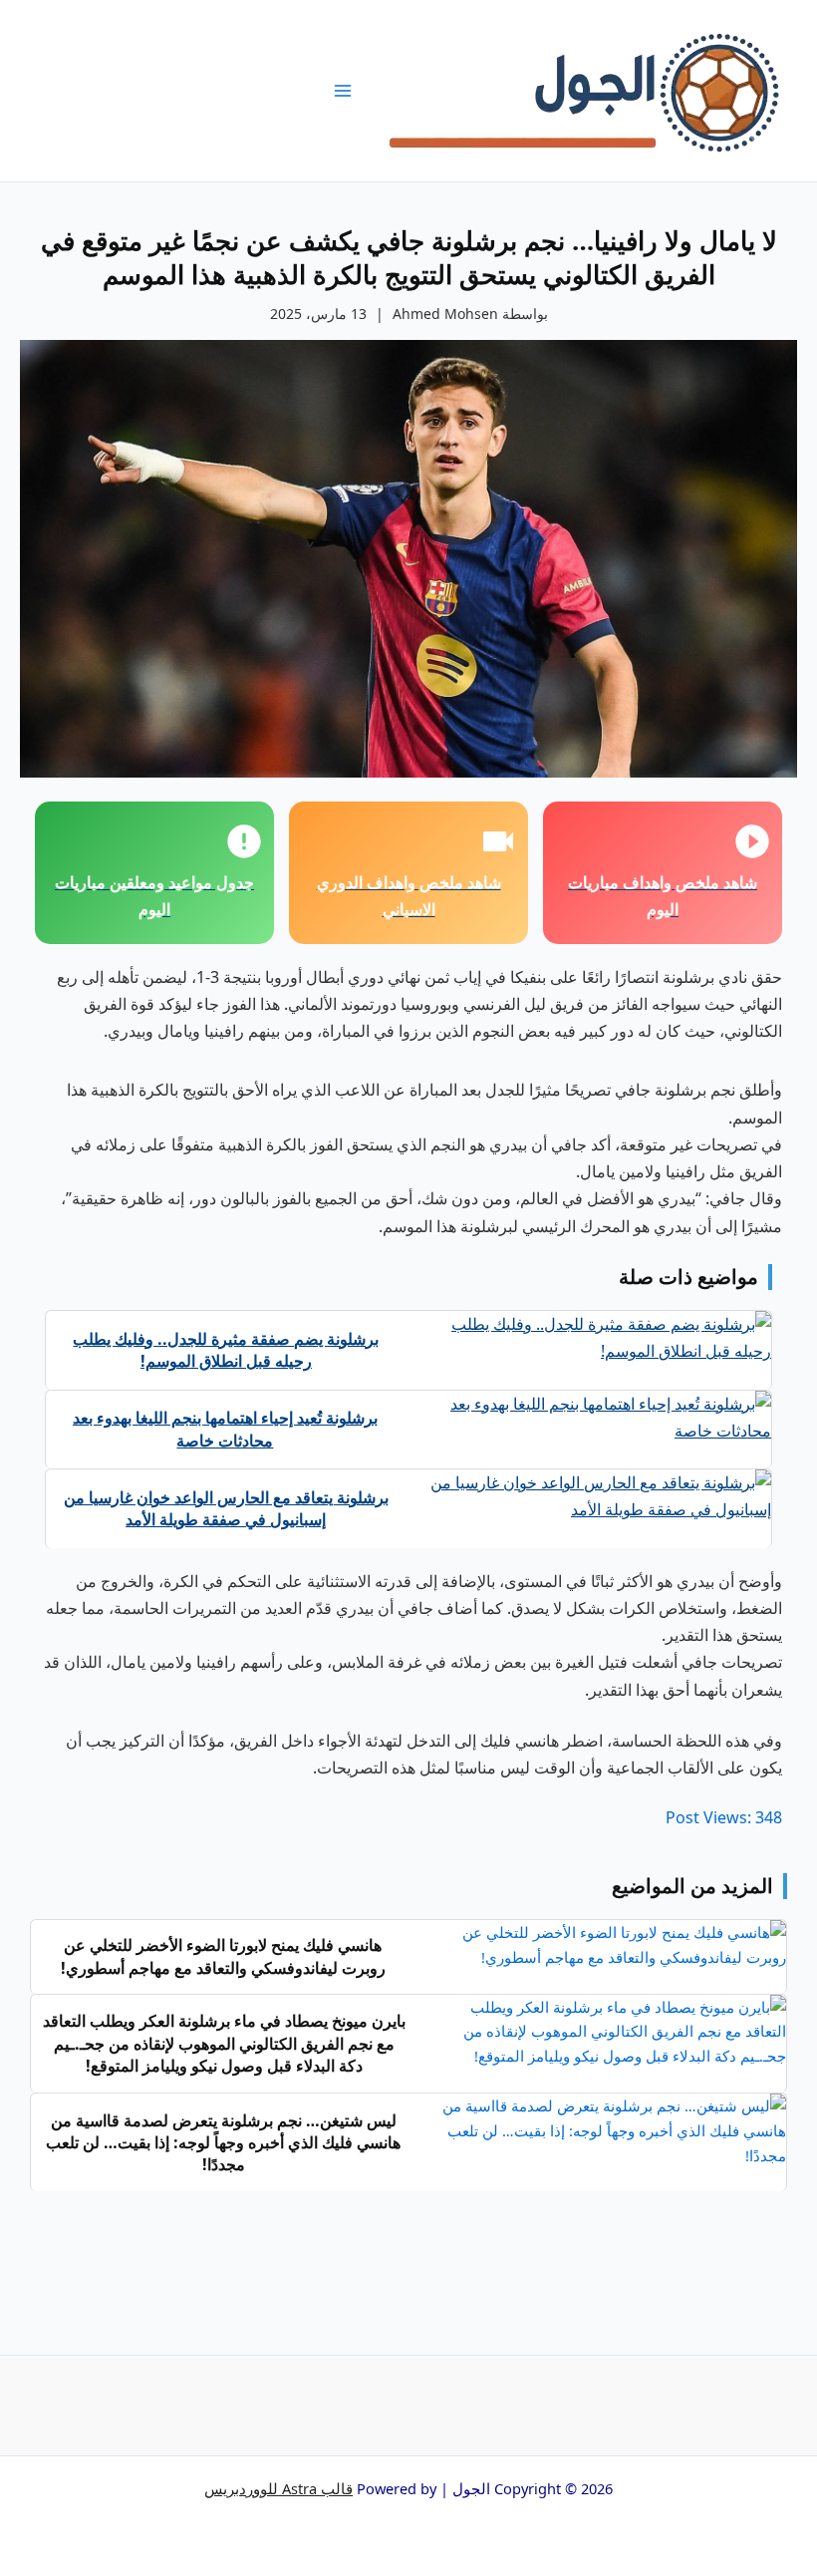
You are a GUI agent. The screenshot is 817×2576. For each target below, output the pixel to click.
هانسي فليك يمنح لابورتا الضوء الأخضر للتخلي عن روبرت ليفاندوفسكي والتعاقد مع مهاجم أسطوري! (223, 1956)
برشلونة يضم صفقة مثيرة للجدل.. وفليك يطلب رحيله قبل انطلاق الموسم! (226, 1350)
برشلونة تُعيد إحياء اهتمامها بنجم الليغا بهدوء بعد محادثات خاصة (225, 1429)
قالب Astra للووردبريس (278, 2488)
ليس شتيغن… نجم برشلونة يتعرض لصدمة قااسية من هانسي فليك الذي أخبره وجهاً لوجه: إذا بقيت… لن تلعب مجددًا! (223, 2143)
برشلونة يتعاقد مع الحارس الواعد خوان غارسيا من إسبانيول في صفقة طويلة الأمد (226, 1508)
